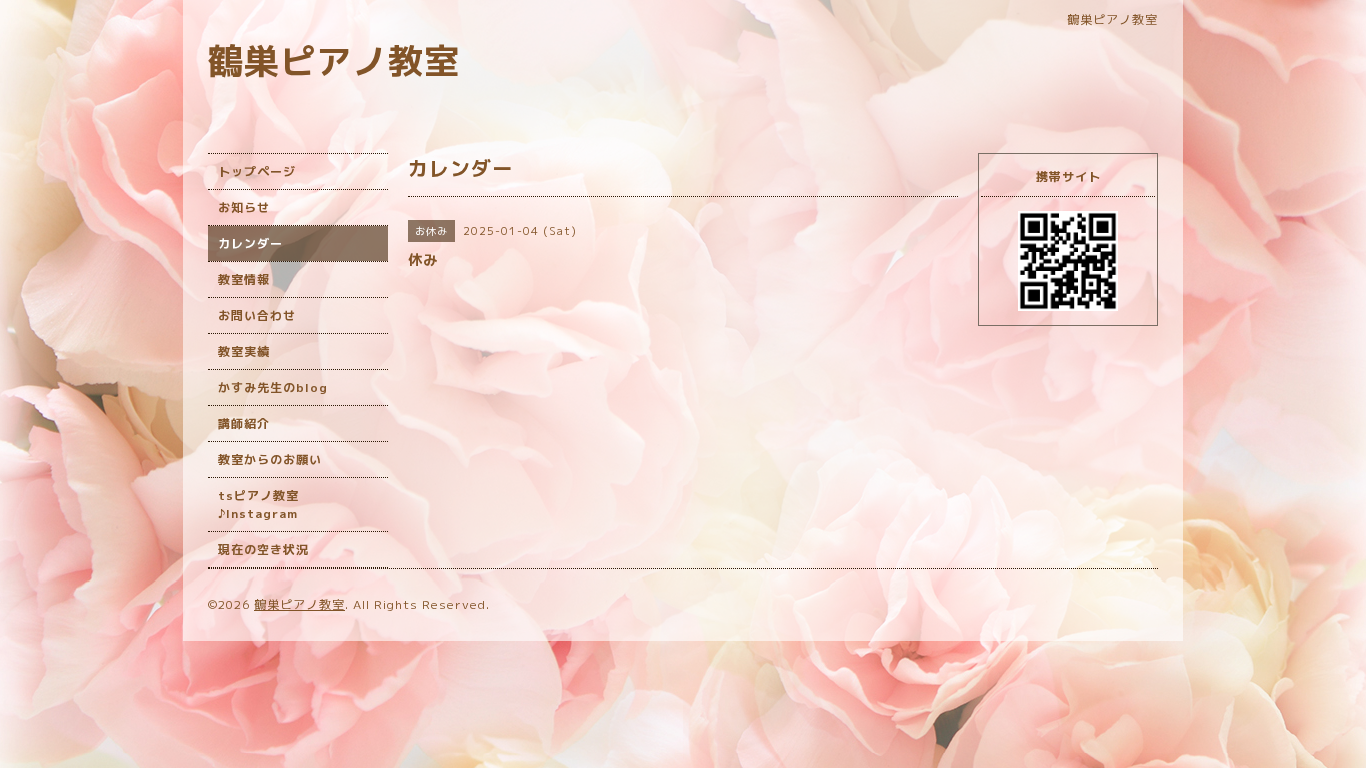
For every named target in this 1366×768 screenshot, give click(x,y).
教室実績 (244, 351)
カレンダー (250, 243)
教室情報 (244, 279)
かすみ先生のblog (273, 387)
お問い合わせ (257, 315)
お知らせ (244, 207)
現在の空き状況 (263, 549)
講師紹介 (244, 423)
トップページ (257, 171)
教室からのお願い (270, 459)
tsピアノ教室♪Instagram (258, 504)
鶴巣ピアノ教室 (334, 60)
